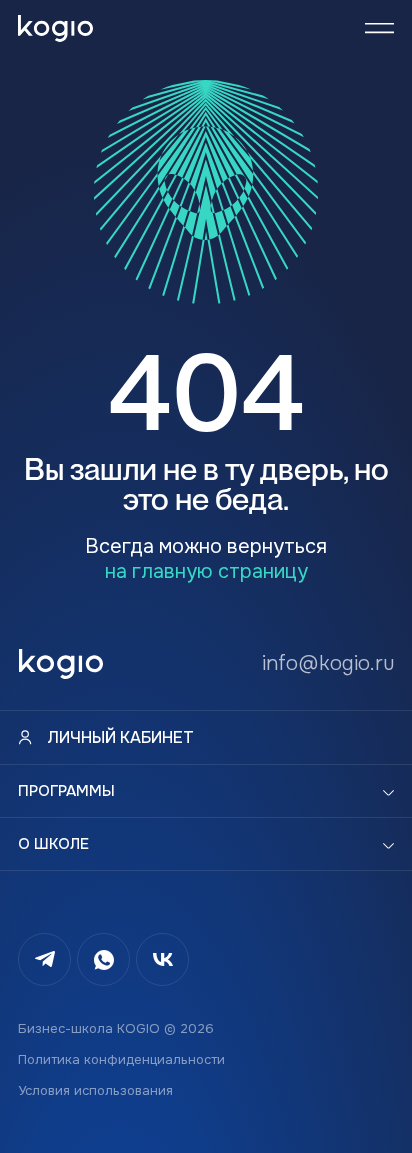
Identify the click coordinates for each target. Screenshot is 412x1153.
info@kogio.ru (328, 663)
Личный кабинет (120, 737)
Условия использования (95, 1090)
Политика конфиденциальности (121, 1059)
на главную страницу (206, 571)
